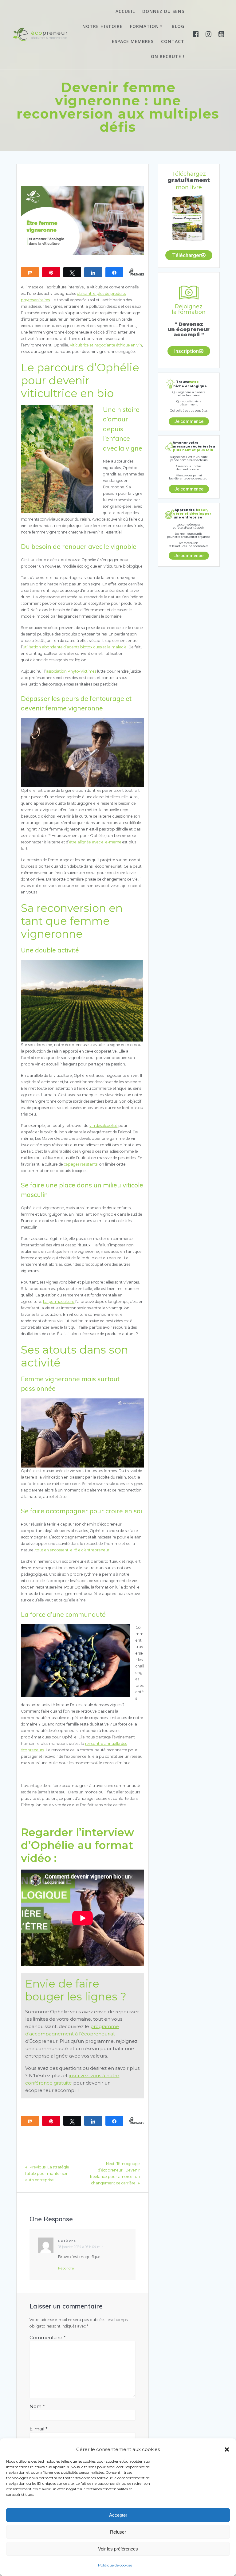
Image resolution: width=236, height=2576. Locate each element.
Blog (178, 26)
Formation (144, 26)
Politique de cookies (115, 2565)
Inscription (187, 351)
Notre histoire (102, 26)
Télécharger (187, 255)
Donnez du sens (163, 11)
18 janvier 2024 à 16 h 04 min (81, 2247)
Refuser (118, 2532)
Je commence (189, 421)
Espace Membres (133, 41)
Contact (173, 41)
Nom (37, 2406)
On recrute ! (168, 56)
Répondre (66, 2268)
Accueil (125, 11)
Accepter (118, 2515)
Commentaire (48, 2338)
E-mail (39, 2429)
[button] (227, 2449)
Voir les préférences (118, 2549)
